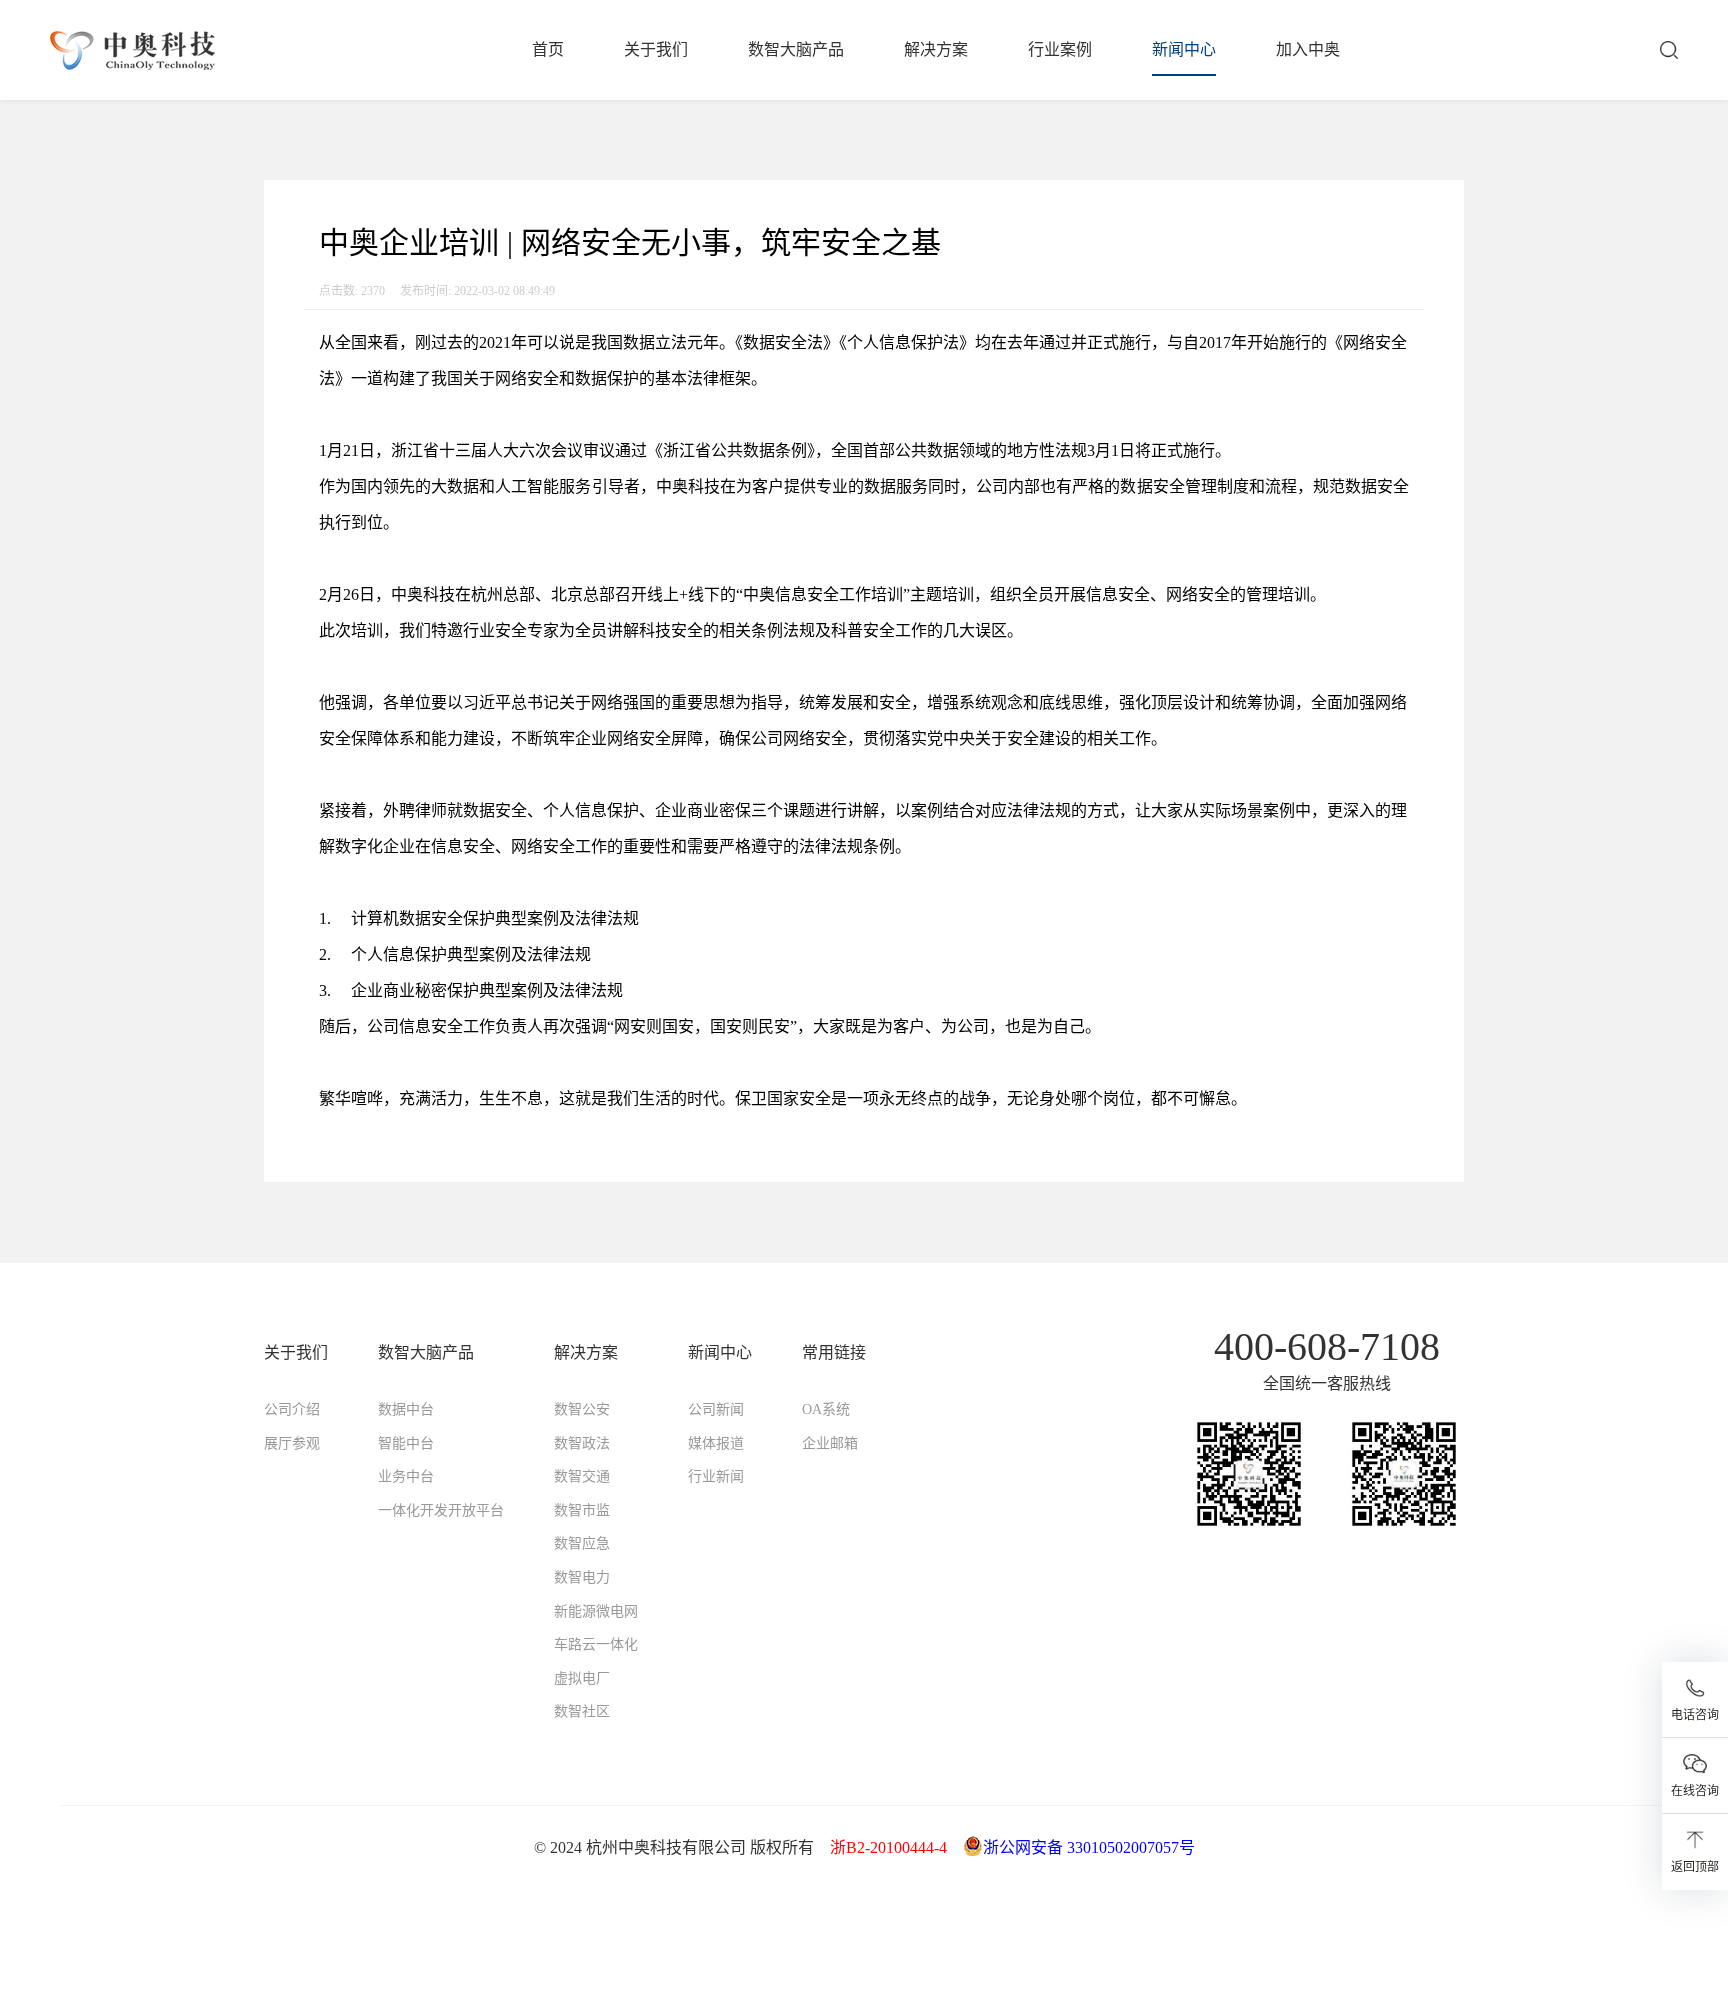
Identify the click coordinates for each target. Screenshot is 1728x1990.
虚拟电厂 (582, 1678)
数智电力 (582, 1577)
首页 (548, 49)
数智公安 (582, 1409)
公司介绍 (292, 1409)
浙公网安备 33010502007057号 (1089, 1847)
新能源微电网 (596, 1611)
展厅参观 (292, 1443)
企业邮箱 (830, 1443)
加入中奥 (1308, 49)
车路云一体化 (596, 1644)
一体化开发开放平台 (441, 1510)
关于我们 (656, 49)
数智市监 (582, 1510)
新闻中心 (1184, 49)
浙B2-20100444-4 (888, 1847)
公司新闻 (716, 1409)
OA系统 (826, 1409)
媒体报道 (716, 1443)
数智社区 (582, 1711)
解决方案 (936, 49)
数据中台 (406, 1409)
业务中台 (406, 1476)
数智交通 (582, 1476)
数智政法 (582, 1443)
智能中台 (406, 1443)
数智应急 (582, 1543)
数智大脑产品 (796, 49)
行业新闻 (716, 1476)
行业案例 (1060, 49)
